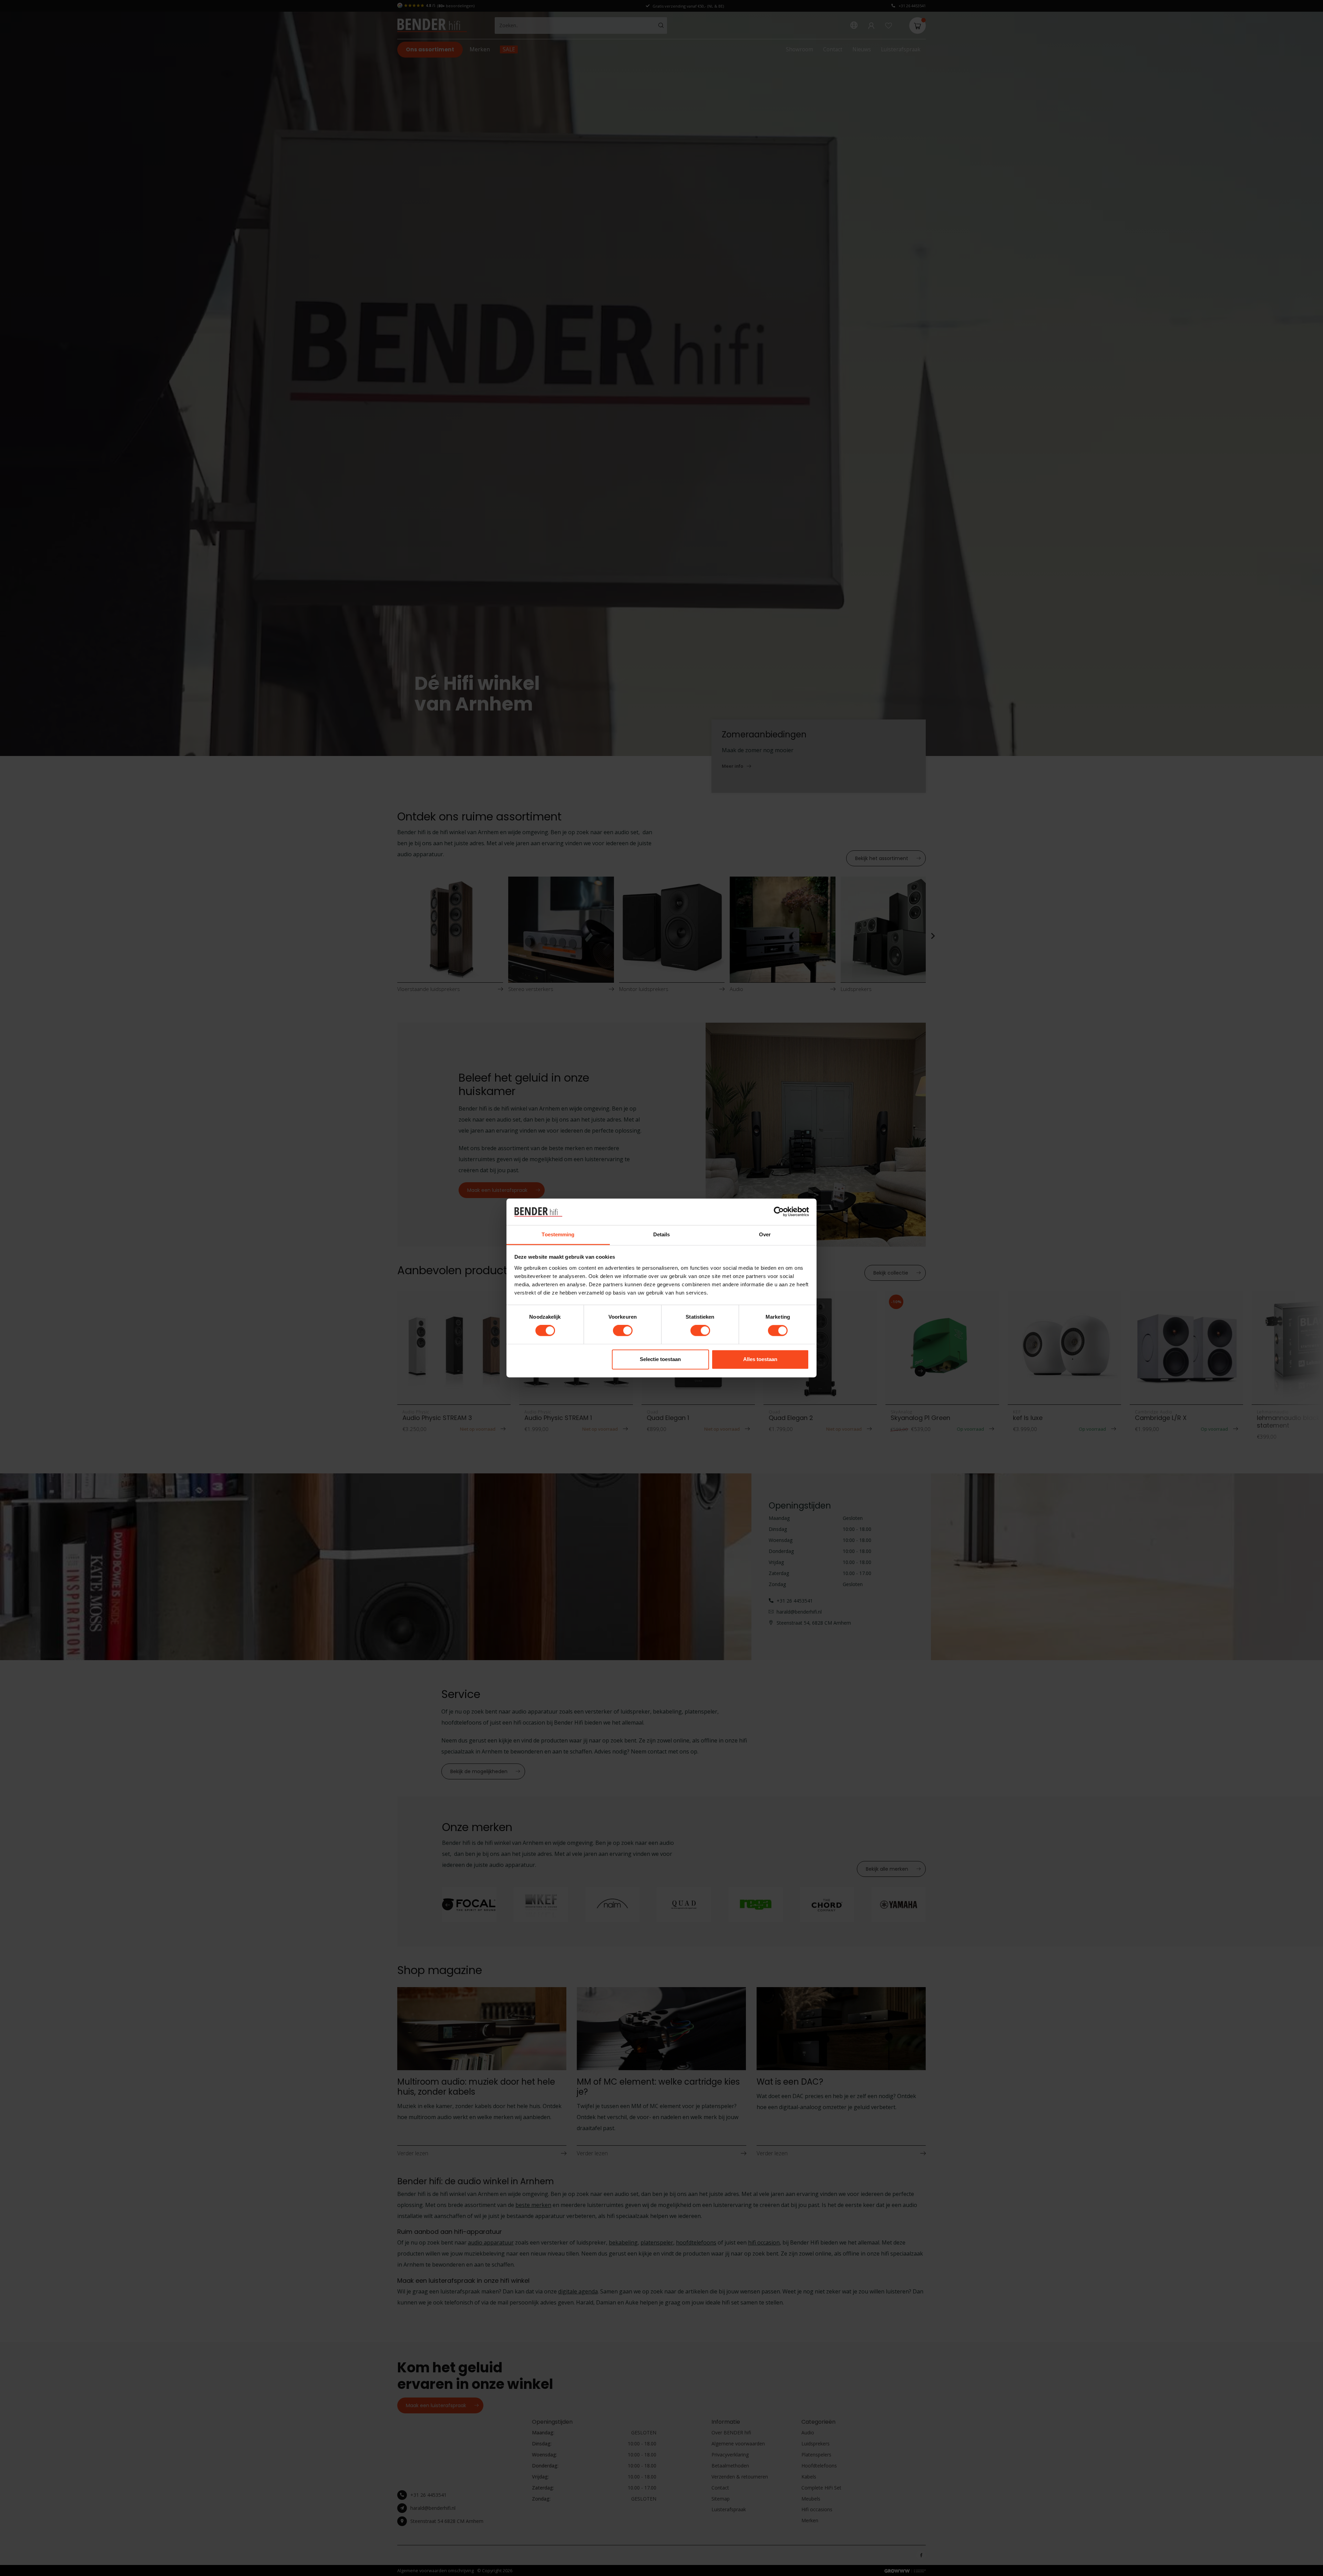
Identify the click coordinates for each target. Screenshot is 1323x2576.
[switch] (623, 1331)
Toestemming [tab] (558, 1234)
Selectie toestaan (660, 1359)
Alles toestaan (760, 1359)
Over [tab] (765, 1234)
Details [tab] (662, 1234)
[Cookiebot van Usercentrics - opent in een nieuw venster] (779, 1212)
